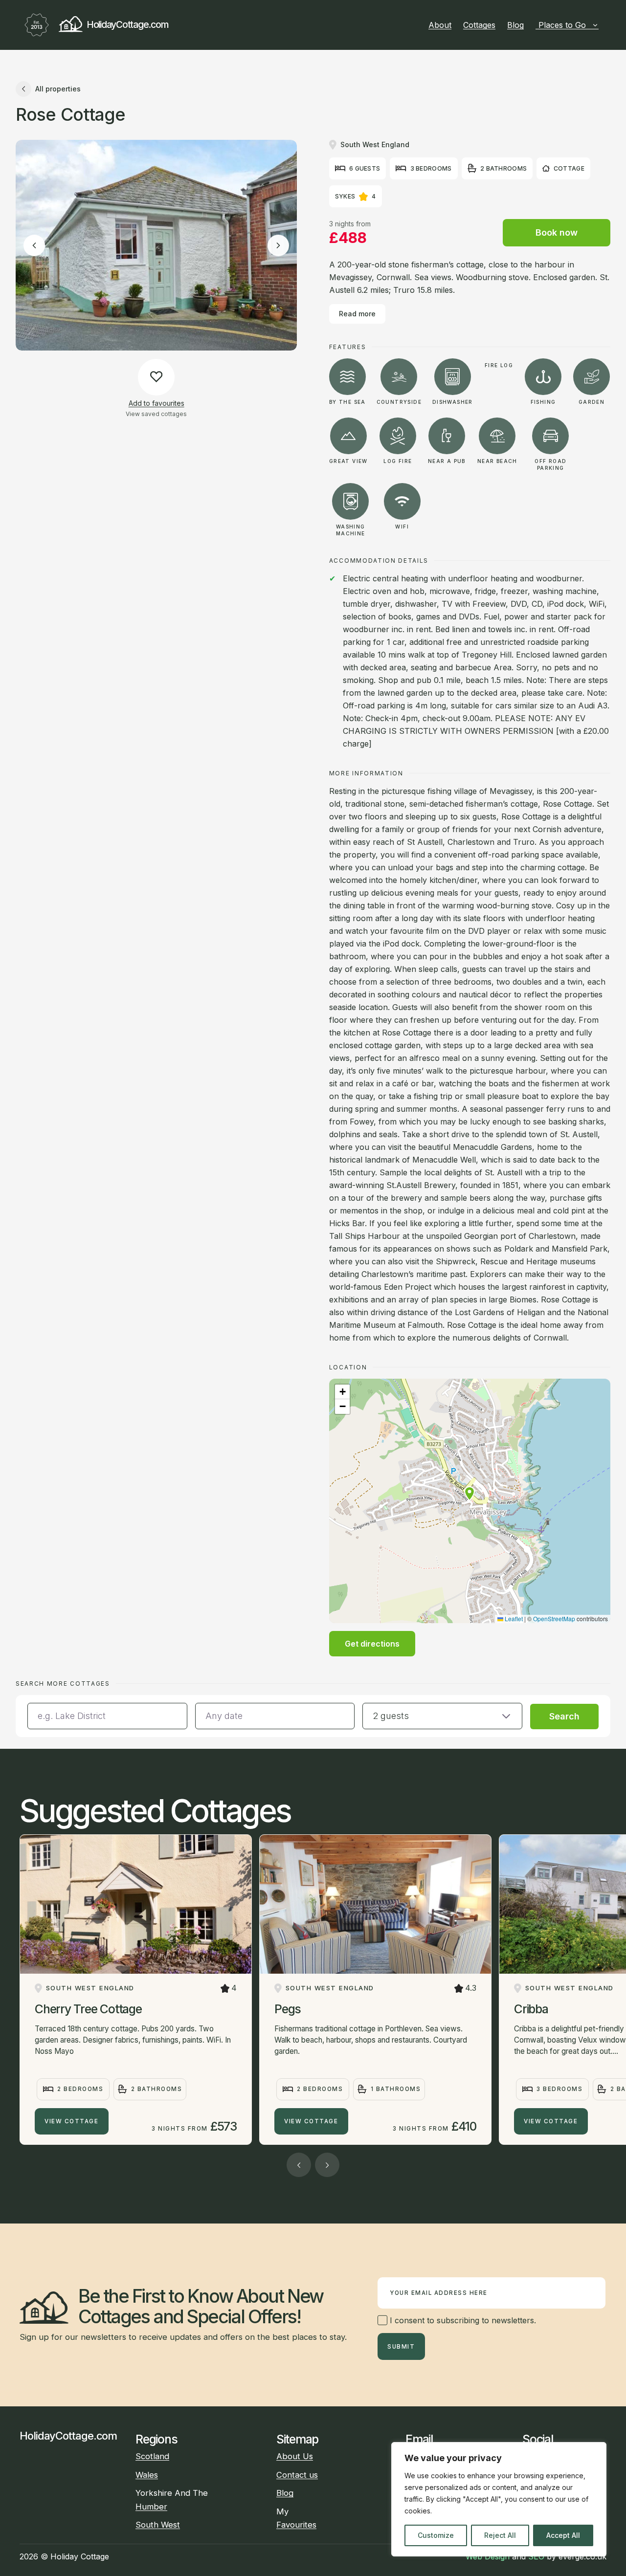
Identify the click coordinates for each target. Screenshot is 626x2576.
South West (158, 2525)
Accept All (563, 2535)
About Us (295, 2456)
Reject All (500, 2535)
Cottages (479, 25)
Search (564, 1716)
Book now (557, 232)
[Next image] (278, 245)
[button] (469, 1494)
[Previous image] (34, 245)
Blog (515, 25)
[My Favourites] (603, 25)
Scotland (152, 2456)
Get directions (372, 1644)
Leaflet (513, 1618)
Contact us (297, 2475)
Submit (401, 2347)
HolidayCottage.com (127, 24)
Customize (436, 2535)
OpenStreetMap (554, 1618)
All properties (58, 89)
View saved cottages (156, 413)
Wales (147, 2475)
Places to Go (562, 25)
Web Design (488, 2556)
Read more (357, 314)
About (440, 25)
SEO (536, 2556)
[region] (499, 2499)
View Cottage (71, 2121)
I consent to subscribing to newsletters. (462, 2320)
